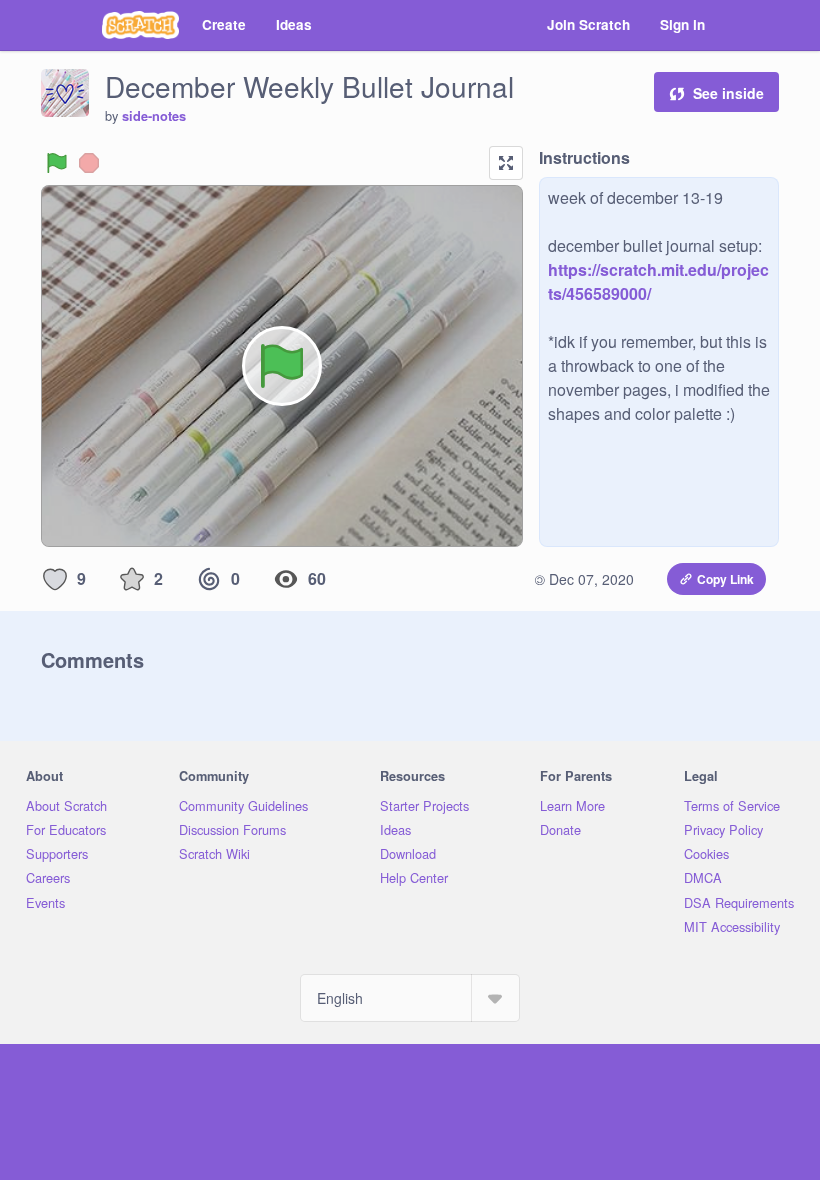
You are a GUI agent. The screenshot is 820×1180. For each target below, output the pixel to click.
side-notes (154, 116)
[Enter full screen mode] (506, 163)
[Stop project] (89, 163)
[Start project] (57, 163)
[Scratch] (140, 25)
